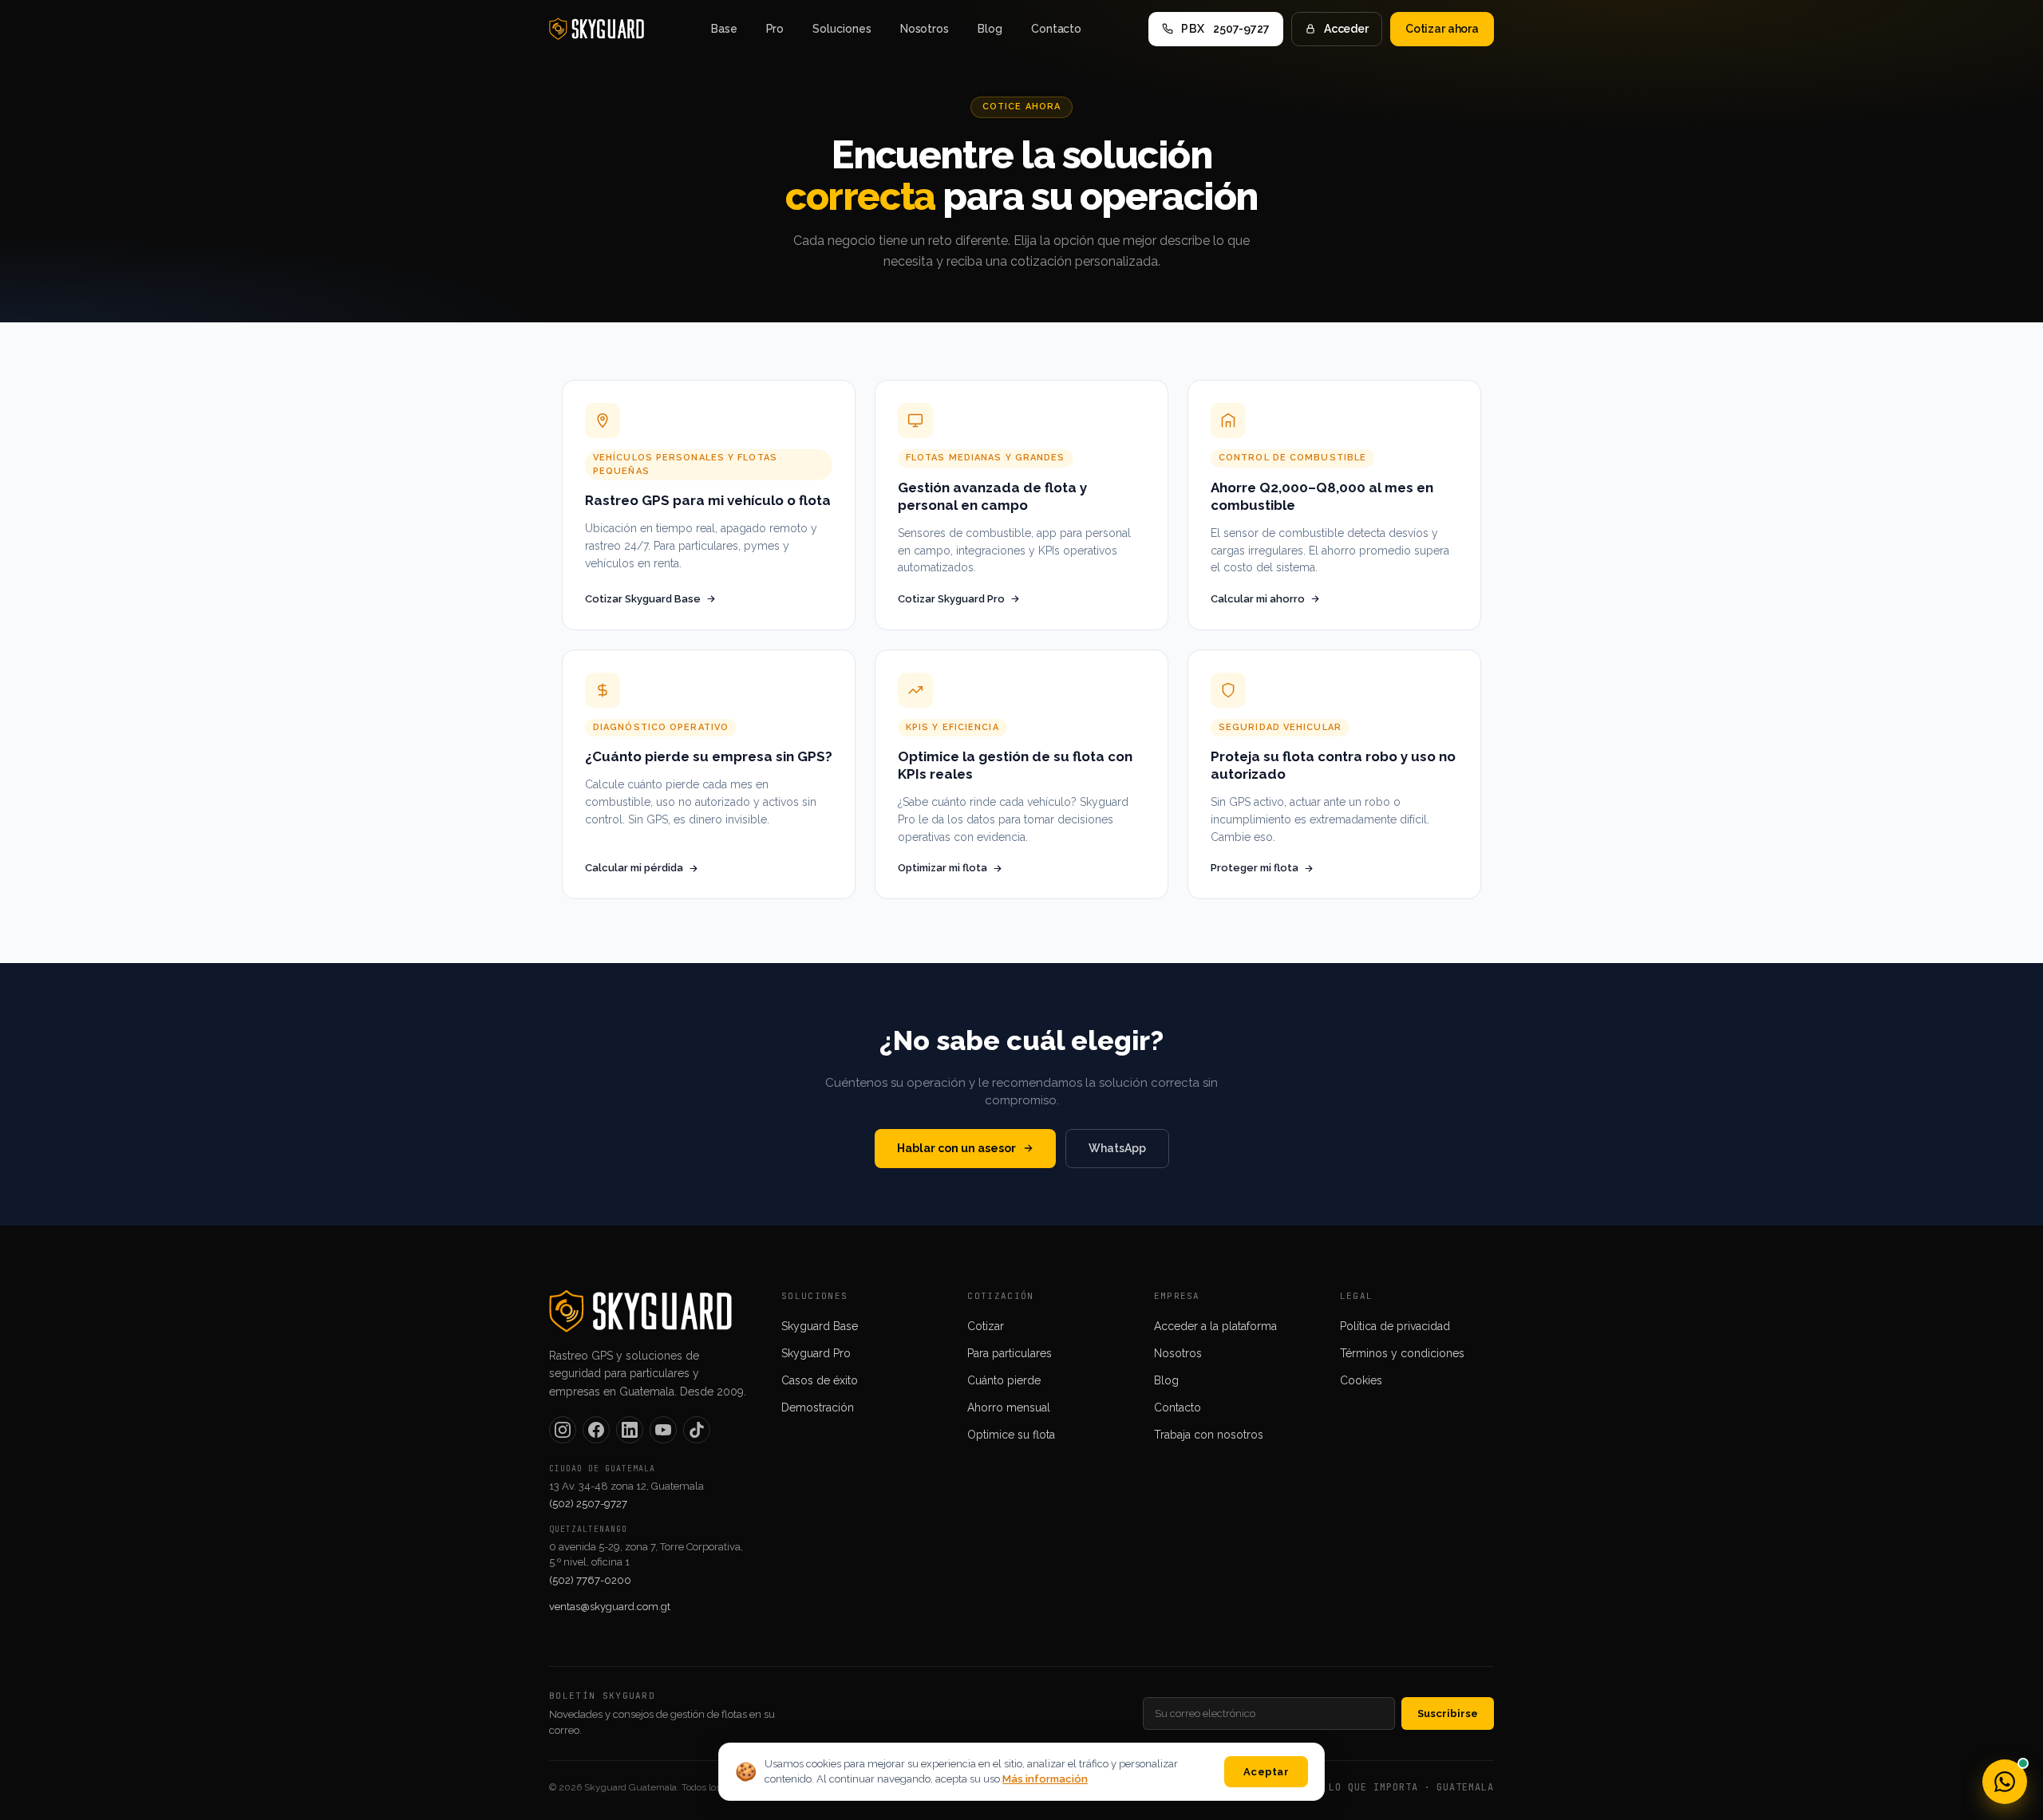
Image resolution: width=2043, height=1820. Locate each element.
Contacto (1056, 29)
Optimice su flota (1011, 1435)
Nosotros (925, 29)
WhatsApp (1117, 1148)
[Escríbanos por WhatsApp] (2005, 1782)
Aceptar (1266, 1772)
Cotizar (986, 1326)
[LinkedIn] (630, 1430)
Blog (990, 29)
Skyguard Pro (816, 1353)
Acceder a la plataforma (1215, 1326)
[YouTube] (663, 1430)
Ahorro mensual (1009, 1407)
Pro (775, 29)
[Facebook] (596, 1430)
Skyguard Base (820, 1326)
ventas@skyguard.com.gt (610, 1607)
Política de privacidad (1395, 1326)
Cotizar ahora (1442, 29)
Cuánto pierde (1004, 1380)
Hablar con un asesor (956, 1148)
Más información (1045, 1779)
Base (724, 29)
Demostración (818, 1407)
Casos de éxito (820, 1380)
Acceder (1346, 29)
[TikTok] (697, 1430)
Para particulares (1010, 1353)
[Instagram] (563, 1430)
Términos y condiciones (1402, 1353)
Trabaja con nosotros (1209, 1435)
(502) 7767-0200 (590, 1580)
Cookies (1361, 1380)
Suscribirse (1448, 1713)
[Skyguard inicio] (597, 29)
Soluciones (842, 29)
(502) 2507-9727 (588, 1504)
